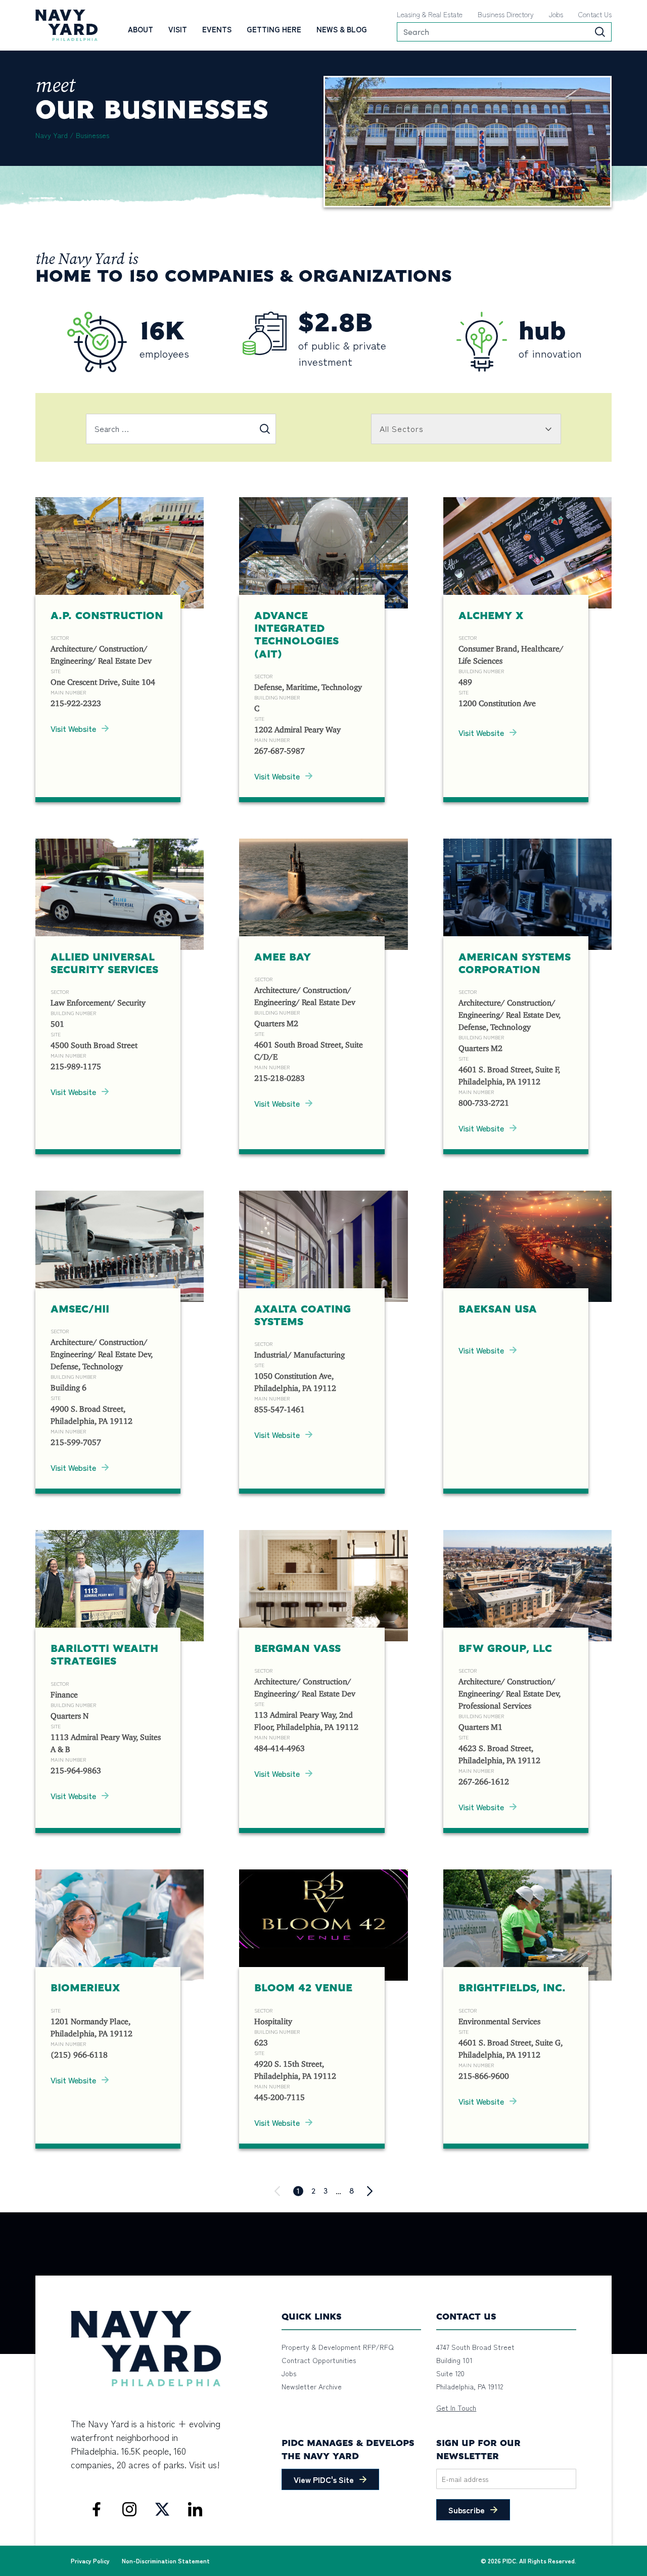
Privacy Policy (90, 2561)
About (141, 29)
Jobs (556, 14)
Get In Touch (456, 2408)
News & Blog (342, 29)
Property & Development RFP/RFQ (338, 2347)
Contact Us (595, 14)
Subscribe (467, 2510)
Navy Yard (52, 135)
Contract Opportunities (319, 2360)
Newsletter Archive (312, 2386)
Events (217, 29)
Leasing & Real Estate (430, 14)
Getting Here (274, 29)
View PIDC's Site (324, 2479)
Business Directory (506, 14)
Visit (178, 29)
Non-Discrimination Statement (166, 2561)
